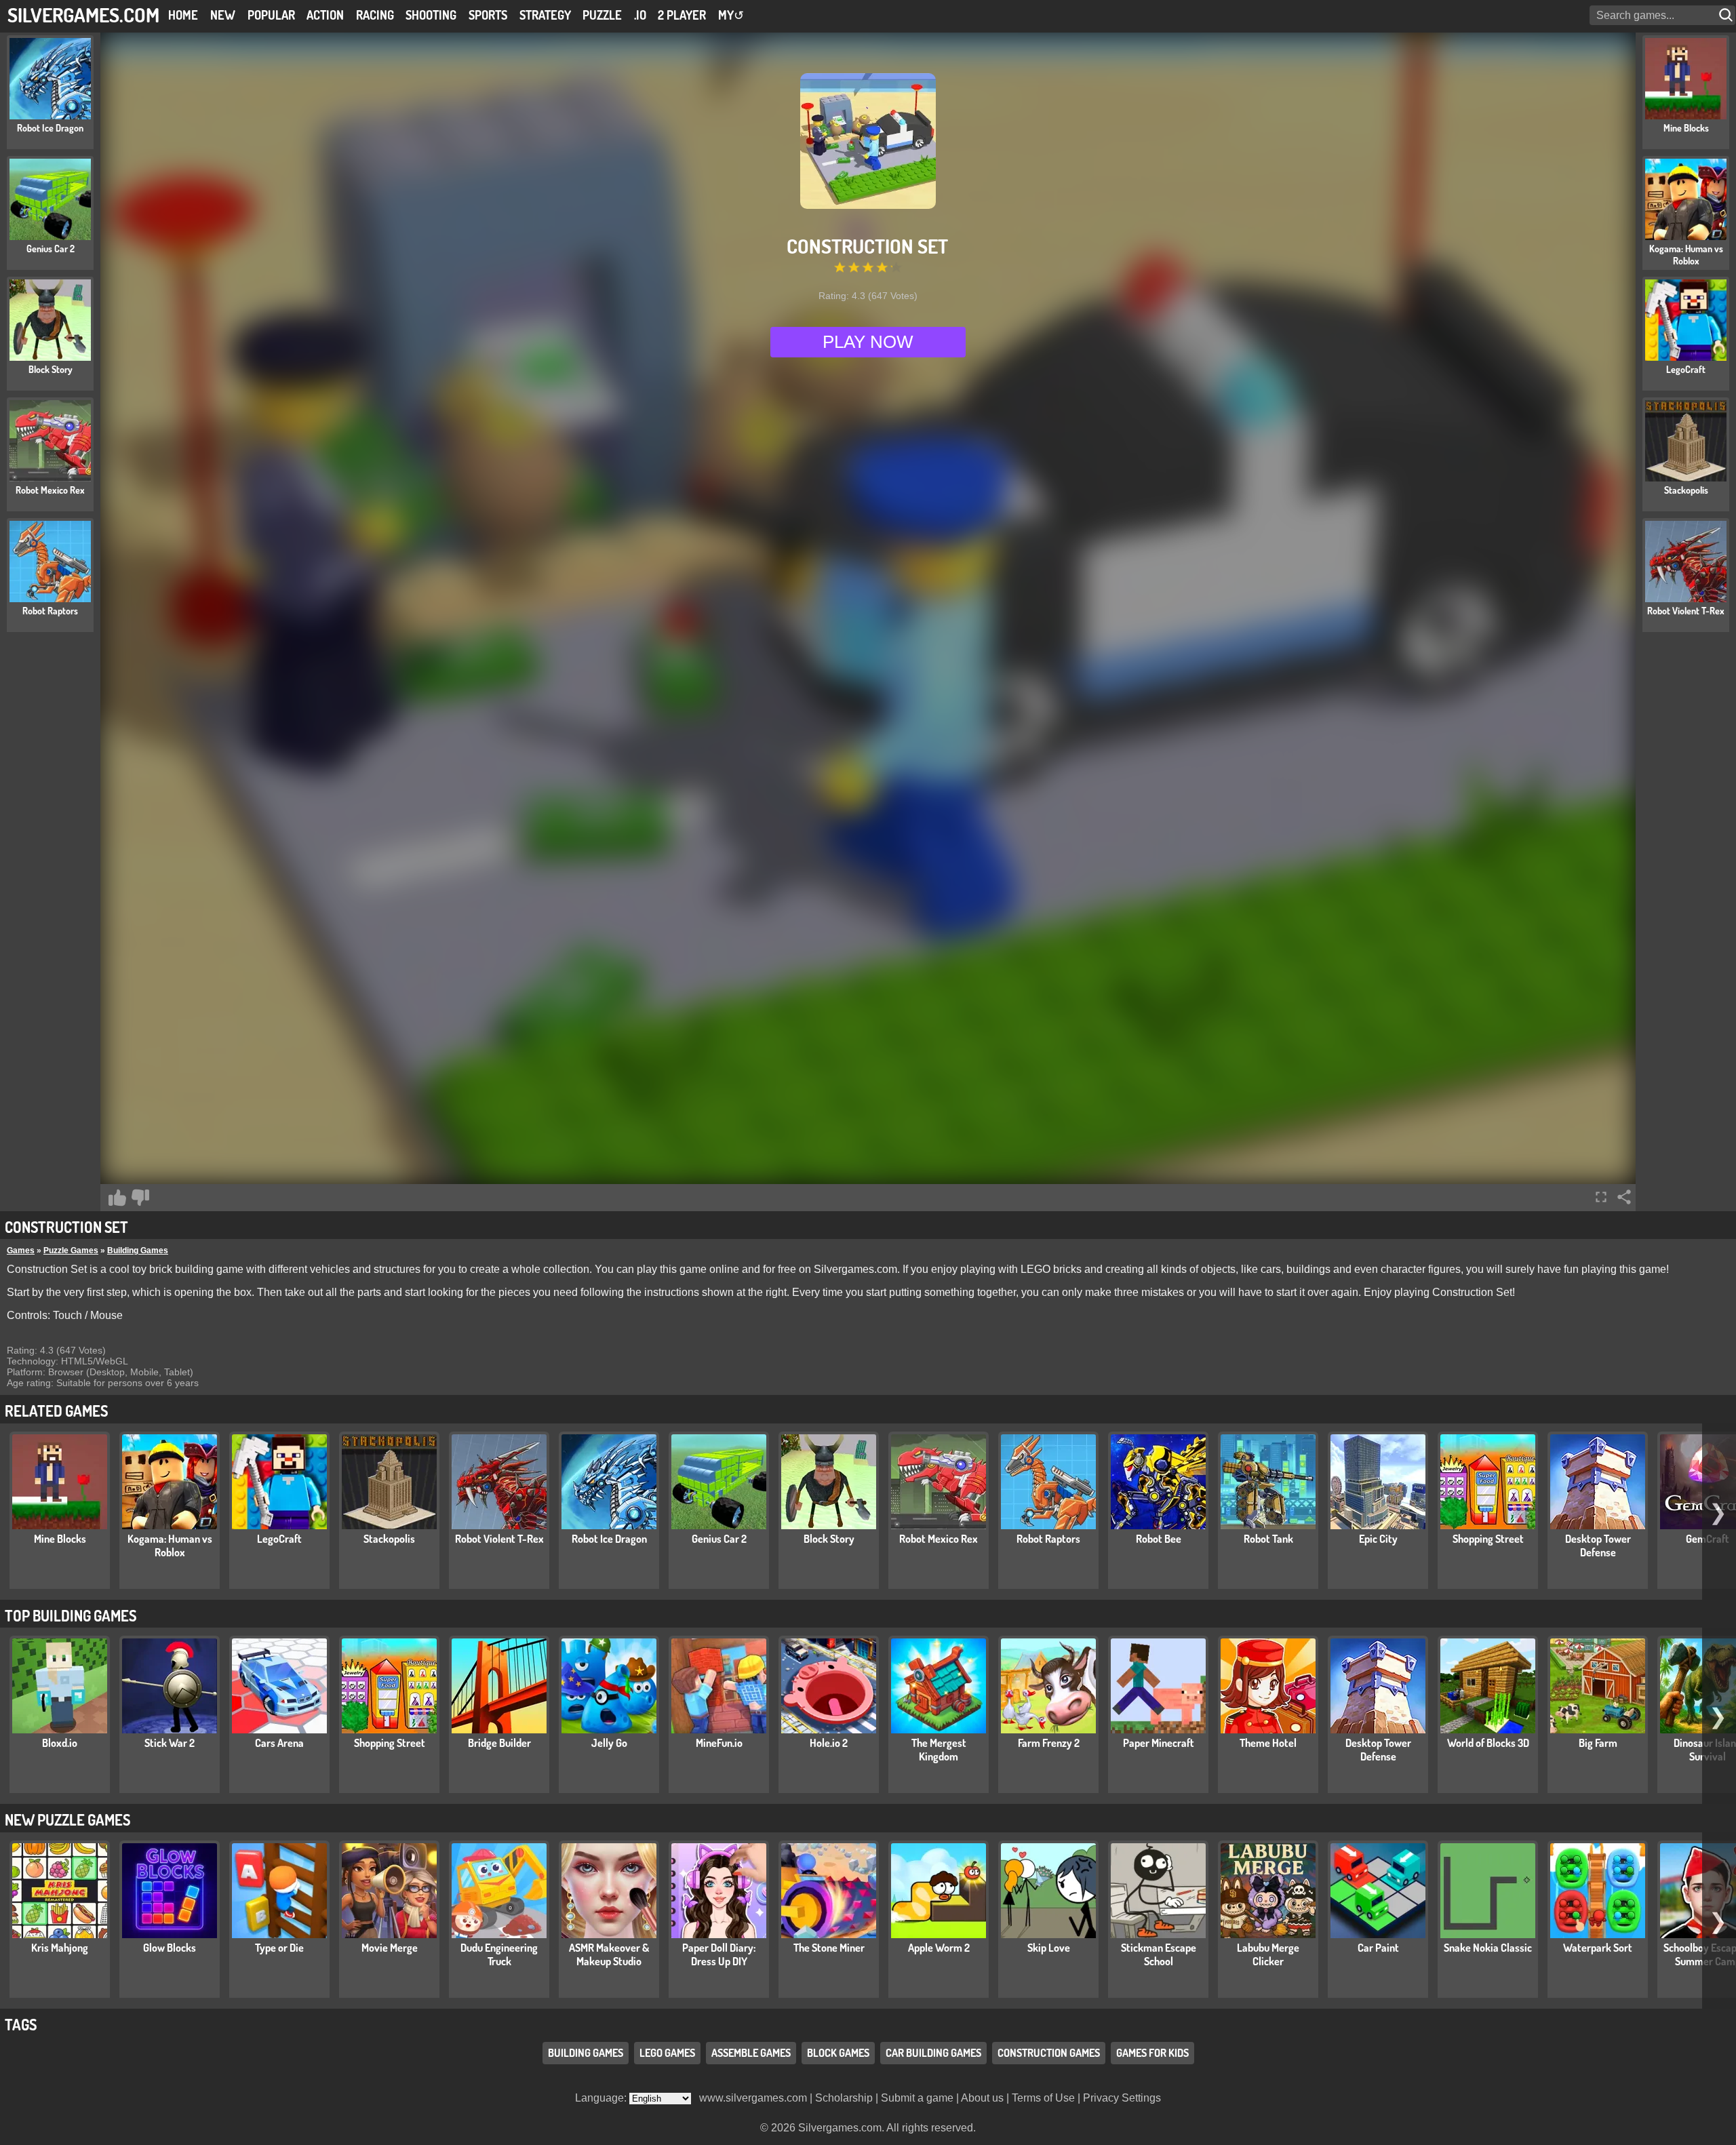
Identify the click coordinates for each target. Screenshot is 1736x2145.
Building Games (138, 1251)
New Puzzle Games (67, 1819)
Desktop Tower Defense (1598, 1546)
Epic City (1378, 1539)
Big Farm (1598, 1743)
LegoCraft (279, 1539)
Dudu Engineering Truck (499, 1954)
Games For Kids (1152, 2053)
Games (21, 1251)
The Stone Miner (829, 1948)
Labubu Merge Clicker (1268, 1954)
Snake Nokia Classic (1488, 1948)
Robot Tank (1268, 1539)
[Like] (117, 1198)
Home (183, 15)
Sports (488, 15)
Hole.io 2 (829, 1743)
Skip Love (1049, 1948)
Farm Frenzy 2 (1049, 1743)
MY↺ (731, 15)
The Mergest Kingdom (939, 1750)
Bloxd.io (60, 1743)
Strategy (545, 15)
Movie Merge (390, 1948)
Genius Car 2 (719, 1539)
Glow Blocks (170, 1948)
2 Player (682, 15)
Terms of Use (1043, 2098)
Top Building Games (71, 1615)
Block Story (829, 1539)
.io (640, 15)
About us (982, 2098)
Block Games (838, 2053)
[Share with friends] (1624, 1197)
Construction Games (1049, 2053)
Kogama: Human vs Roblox (170, 1546)
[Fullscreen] (1601, 1197)
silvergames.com (83, 15)
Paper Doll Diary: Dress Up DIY (719, 1954)
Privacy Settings (1122, 2098)
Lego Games (667, 2053)
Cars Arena (279, 1743)
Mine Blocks (60, 1539)
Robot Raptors (1048, 1539)
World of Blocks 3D (1488, 1743)
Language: (602, 2098)
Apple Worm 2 (939, 1948)
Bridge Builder (499, 1743)
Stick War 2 (170, 1743)
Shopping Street (1488, 1539)
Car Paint (1378, 1948)
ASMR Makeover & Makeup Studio (609, 1954)
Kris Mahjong (60, 1948)
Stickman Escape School (1159, 1954)
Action (325, 15)
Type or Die (279, 1948)
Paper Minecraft (1159, 1743)
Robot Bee (1159, 1539)
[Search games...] (1727, 15)
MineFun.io (719, 1743)
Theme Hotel (1268, 1743)
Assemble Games (751, 2053)
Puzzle (602, 15)
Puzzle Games (71, 1251)
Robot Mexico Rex (939, 1539)
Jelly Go (609, 1743)
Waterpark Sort (1598, 1948)
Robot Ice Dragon (609, 1539)
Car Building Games (933, 2053)
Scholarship (844, 2098)
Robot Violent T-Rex (499, 1539)
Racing (375, 15)
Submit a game (917, 2098)
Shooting (431, 15)
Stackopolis (389, 1539)
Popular (271, 15)
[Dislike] (140, 1198)
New (223, 15)
